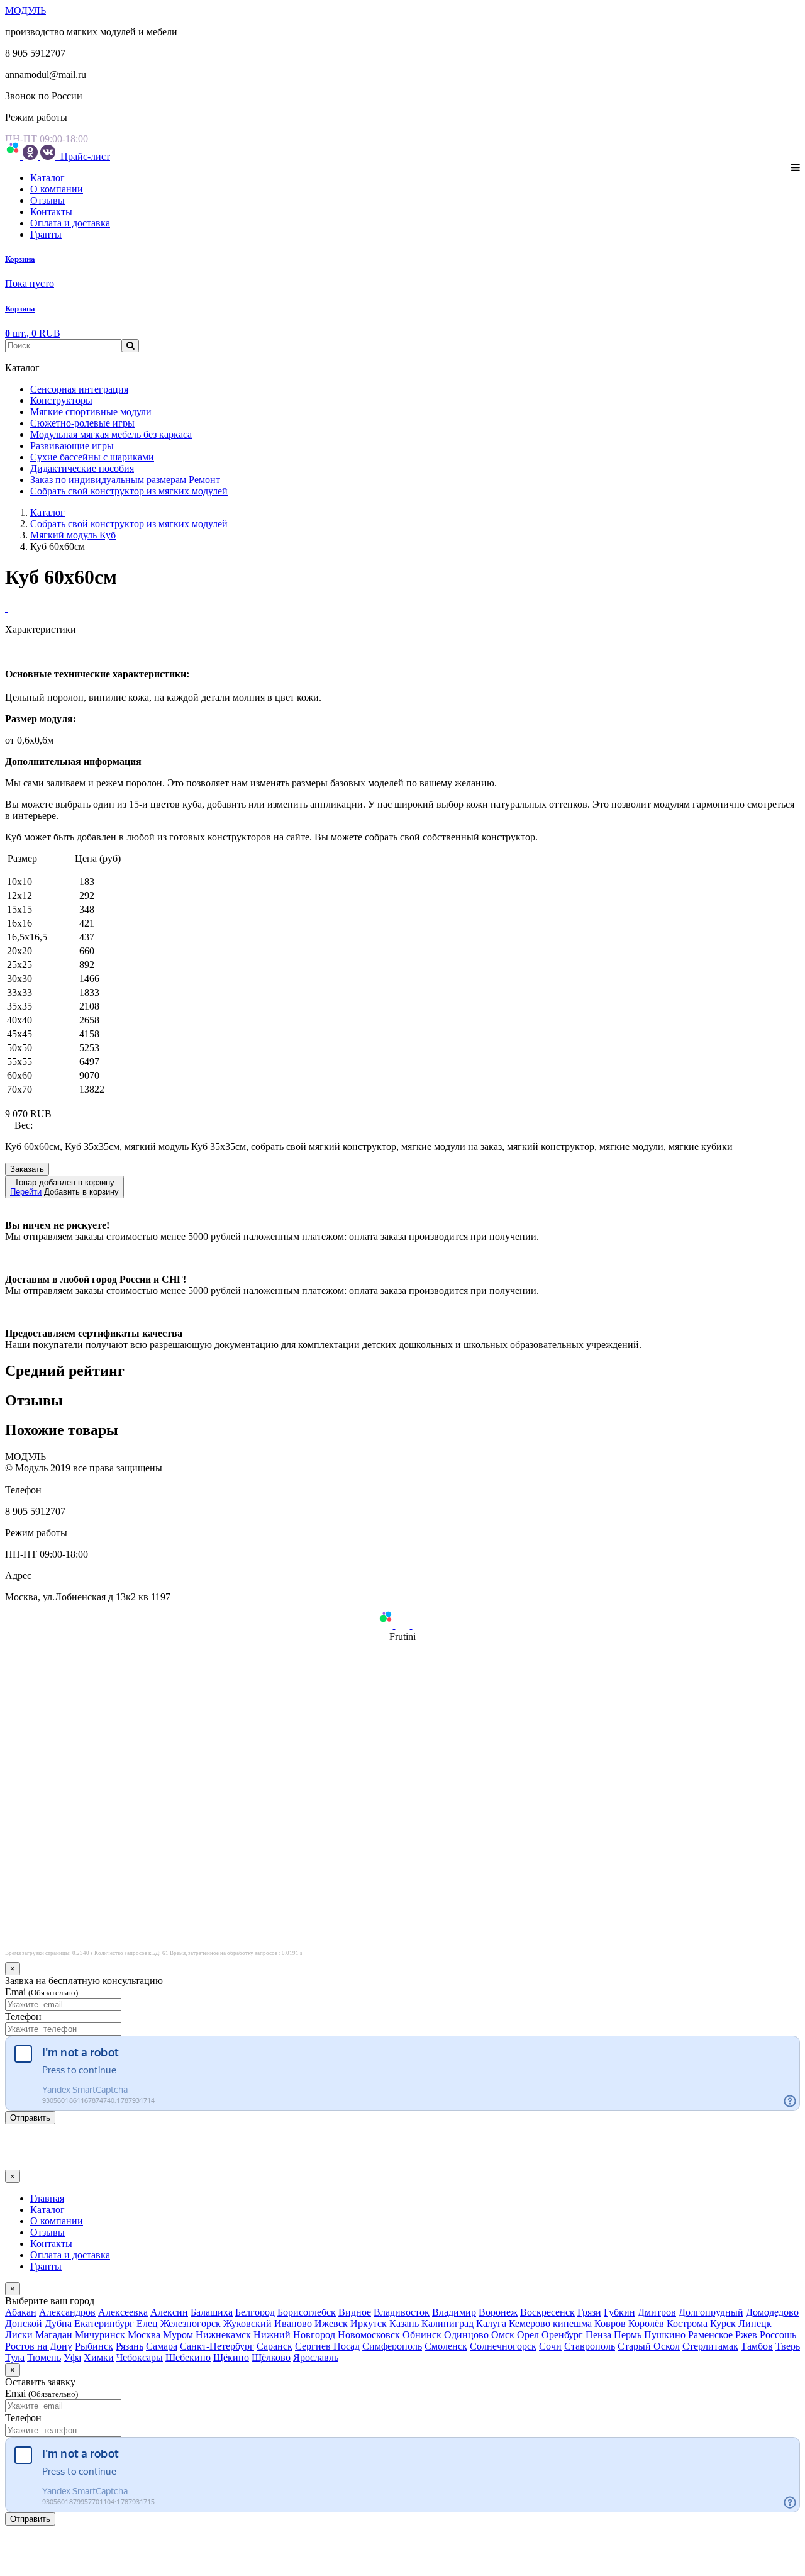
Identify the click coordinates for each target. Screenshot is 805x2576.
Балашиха (212, 2312)
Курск (723, 2323)
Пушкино (665, 2335)
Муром (178, 2335)
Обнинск (422, 2335)
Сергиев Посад (327, 2346)
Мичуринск (100, 2335)
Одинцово (466, 2335)
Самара (162, 2346)
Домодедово (772, 2312)
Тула (15, 2357)
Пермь (628, 2335)
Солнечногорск (503, 2346)
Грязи (589, 2312)
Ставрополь (590, 2346)
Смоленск (446, 2346)
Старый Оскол (649, 2346)
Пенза (598, 2335)
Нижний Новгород (294, 2335)
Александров (67, 2312)
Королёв (646, 2323)
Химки (99, 2357)
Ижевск (331, 2323)
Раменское (710, 2335)
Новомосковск (369, 2335)
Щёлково (271, 2357)
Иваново (293, 2323)
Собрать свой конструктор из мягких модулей (129, 524)
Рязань (130, 2346)
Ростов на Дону (39, 2346)
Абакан (21, 2312)
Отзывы (47, 200)
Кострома (687, 2323)
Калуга (491, 2323)
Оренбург (562, 2335)
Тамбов (757, 2346)
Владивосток (402, 2312)
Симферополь (392, 2346)
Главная (47, 2198)
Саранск (275, 2346)
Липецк (755, 2323)
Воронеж (498, 2312)
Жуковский (247, 2323)
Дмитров (657, 2312)
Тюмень (44, 2357)
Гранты (46, 234)
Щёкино (231, 2357)
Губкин (619, 2312)
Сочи (550, 2346)
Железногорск (191, 2323)
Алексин (169, 2312)
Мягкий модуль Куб (73, 535)
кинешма (572, 2323)
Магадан (54, 2335)
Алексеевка (123, 2312)
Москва (144, 2335)
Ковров (610, 2323)
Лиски (19, 2335)
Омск (503, 2335)
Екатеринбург (104, 2323)
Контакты (51, 212)
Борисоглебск (307, 2312)
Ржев (746, 2335)
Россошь (778, 2335)
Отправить (30, 2118)
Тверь (788, 2346)
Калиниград (447, 2323)
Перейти (26, 1192)
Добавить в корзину (64, 1187)
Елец (147, 2323)
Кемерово (530, 2323)
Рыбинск (94, 2346)
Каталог (47, 178)
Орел (528, 2335)
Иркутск (369, 2323)
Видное (355, 2312)
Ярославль (316, 2357)
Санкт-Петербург (217, 2346)
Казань (404, 2323)
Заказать (27, 1169)
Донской (24, 2323)
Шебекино (188, 2357)
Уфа (72, 2357)
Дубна (58, 2323)
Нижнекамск (223, 2335)
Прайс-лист (84, 156)
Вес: (24, 1125)
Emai (42, 1992)
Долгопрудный (711, 2312)
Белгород (255, 2312)
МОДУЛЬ (25, 10)
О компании (57, 189)
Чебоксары (140, 2357)
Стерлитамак (710, 2346)
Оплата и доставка (70, 223)
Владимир (454, 2312)
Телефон (23, 2016)
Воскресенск (547, 2312)
